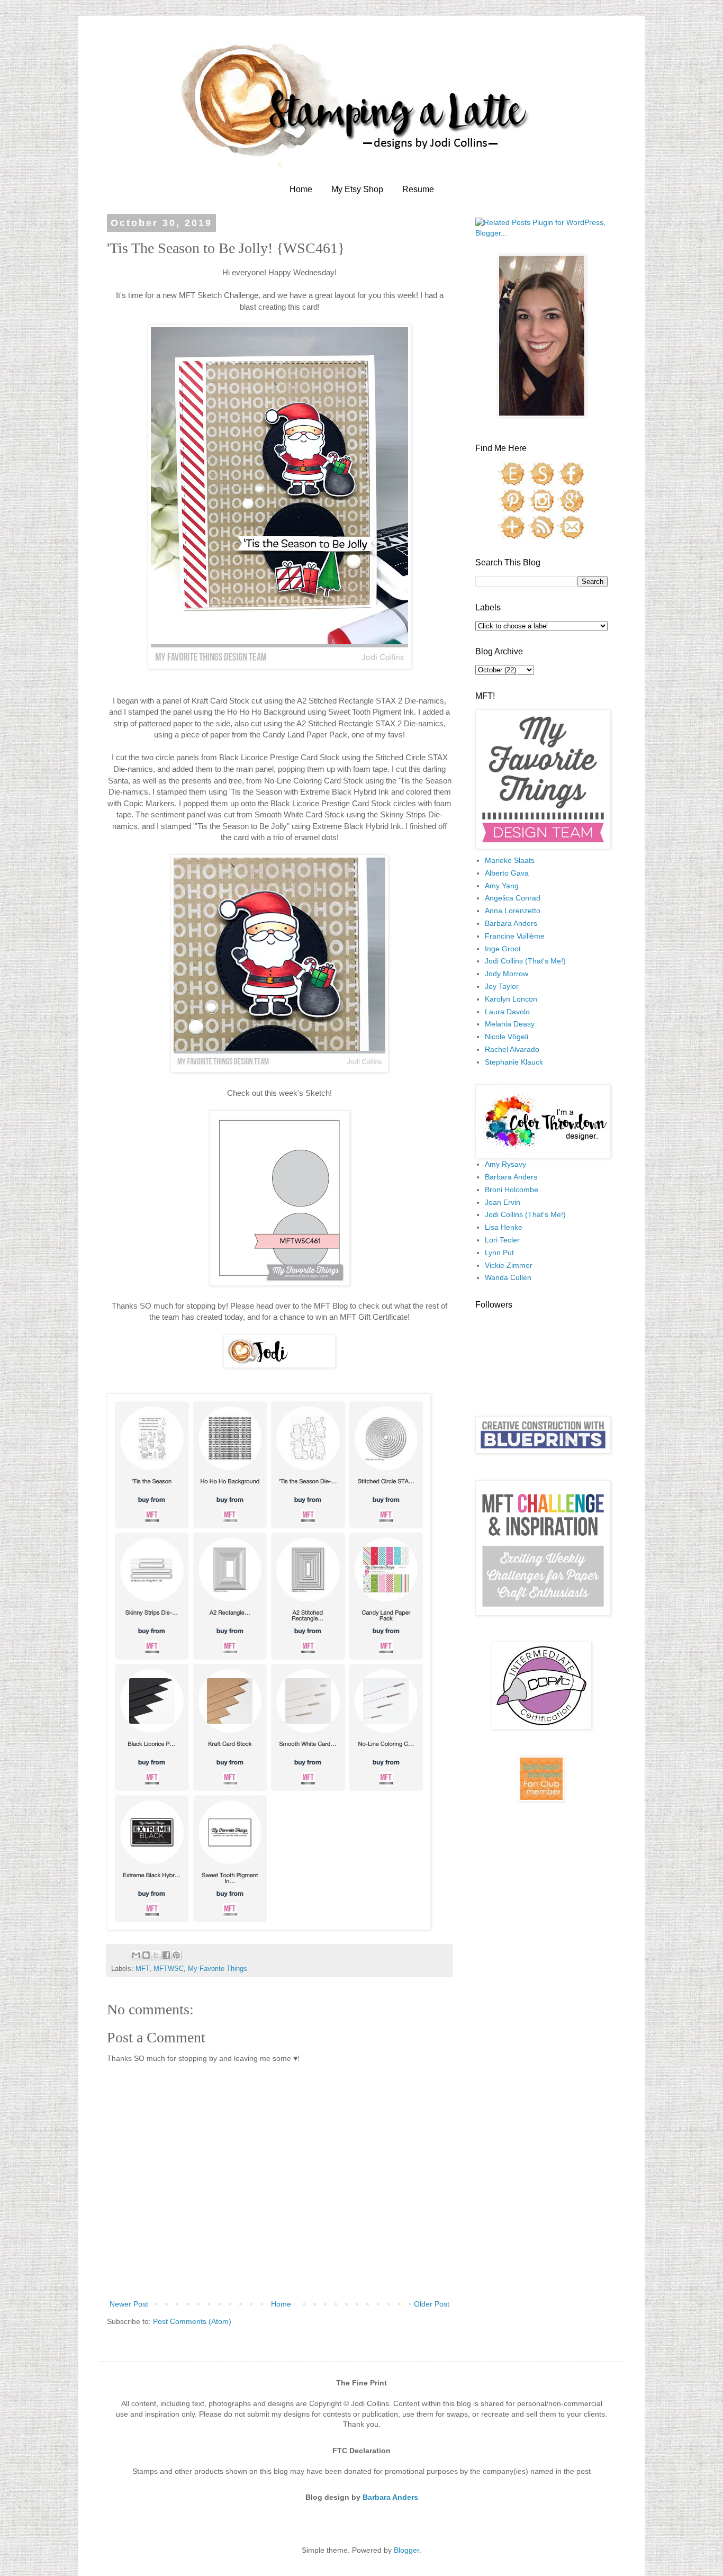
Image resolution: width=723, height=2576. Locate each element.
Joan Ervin (503, 1202)
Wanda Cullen (508, 1277)
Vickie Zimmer (509, 1265)
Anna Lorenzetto (513, 911)
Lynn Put (499, 1253)
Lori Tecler (502, 1240)
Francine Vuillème (515, 936)
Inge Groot (503, 949)
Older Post (432, 2304)
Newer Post (129, 2304)
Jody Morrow (507, 974)
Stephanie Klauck (514, 1062)
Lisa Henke (504, 1227)
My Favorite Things (218, 1969)
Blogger (406, 2550)
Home (301, 189)
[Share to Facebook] (166, 1955)
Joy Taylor (502, 986)
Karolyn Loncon (511, 999)
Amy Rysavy (505, 1164)
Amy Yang (502, 886)
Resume (418, 189)
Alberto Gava (507, 873)
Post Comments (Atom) (192, 2321)
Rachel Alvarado (512, 1049)
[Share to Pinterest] (176, 1955)
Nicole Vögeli (507, 1037)
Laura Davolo (507, 1012)
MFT (142, 1969)
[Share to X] (156, 1955)
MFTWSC (169, 1969)
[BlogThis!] (146, 1955)
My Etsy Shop (357, 189)
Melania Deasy (510, 1024)
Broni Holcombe (512, 1190)
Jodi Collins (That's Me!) (525, 961)
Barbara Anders (511, 923)
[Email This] (136, 1955)
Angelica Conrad (513, 898)
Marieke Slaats (510, 860)
